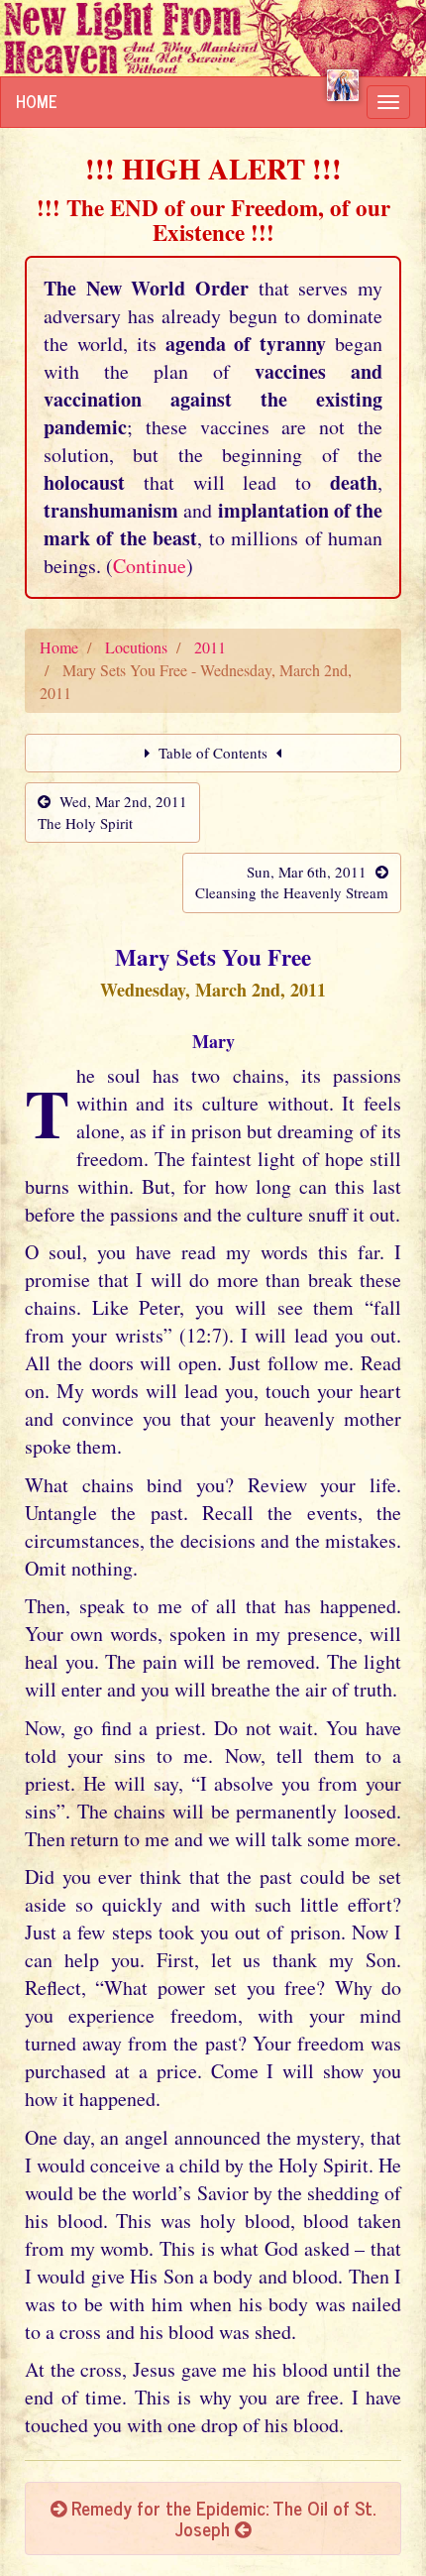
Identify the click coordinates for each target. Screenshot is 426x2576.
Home (37, 101)
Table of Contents (213, 753)
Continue (150, 566)
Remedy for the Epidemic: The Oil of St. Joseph (221, 2517)
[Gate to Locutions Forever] (343, 85)
